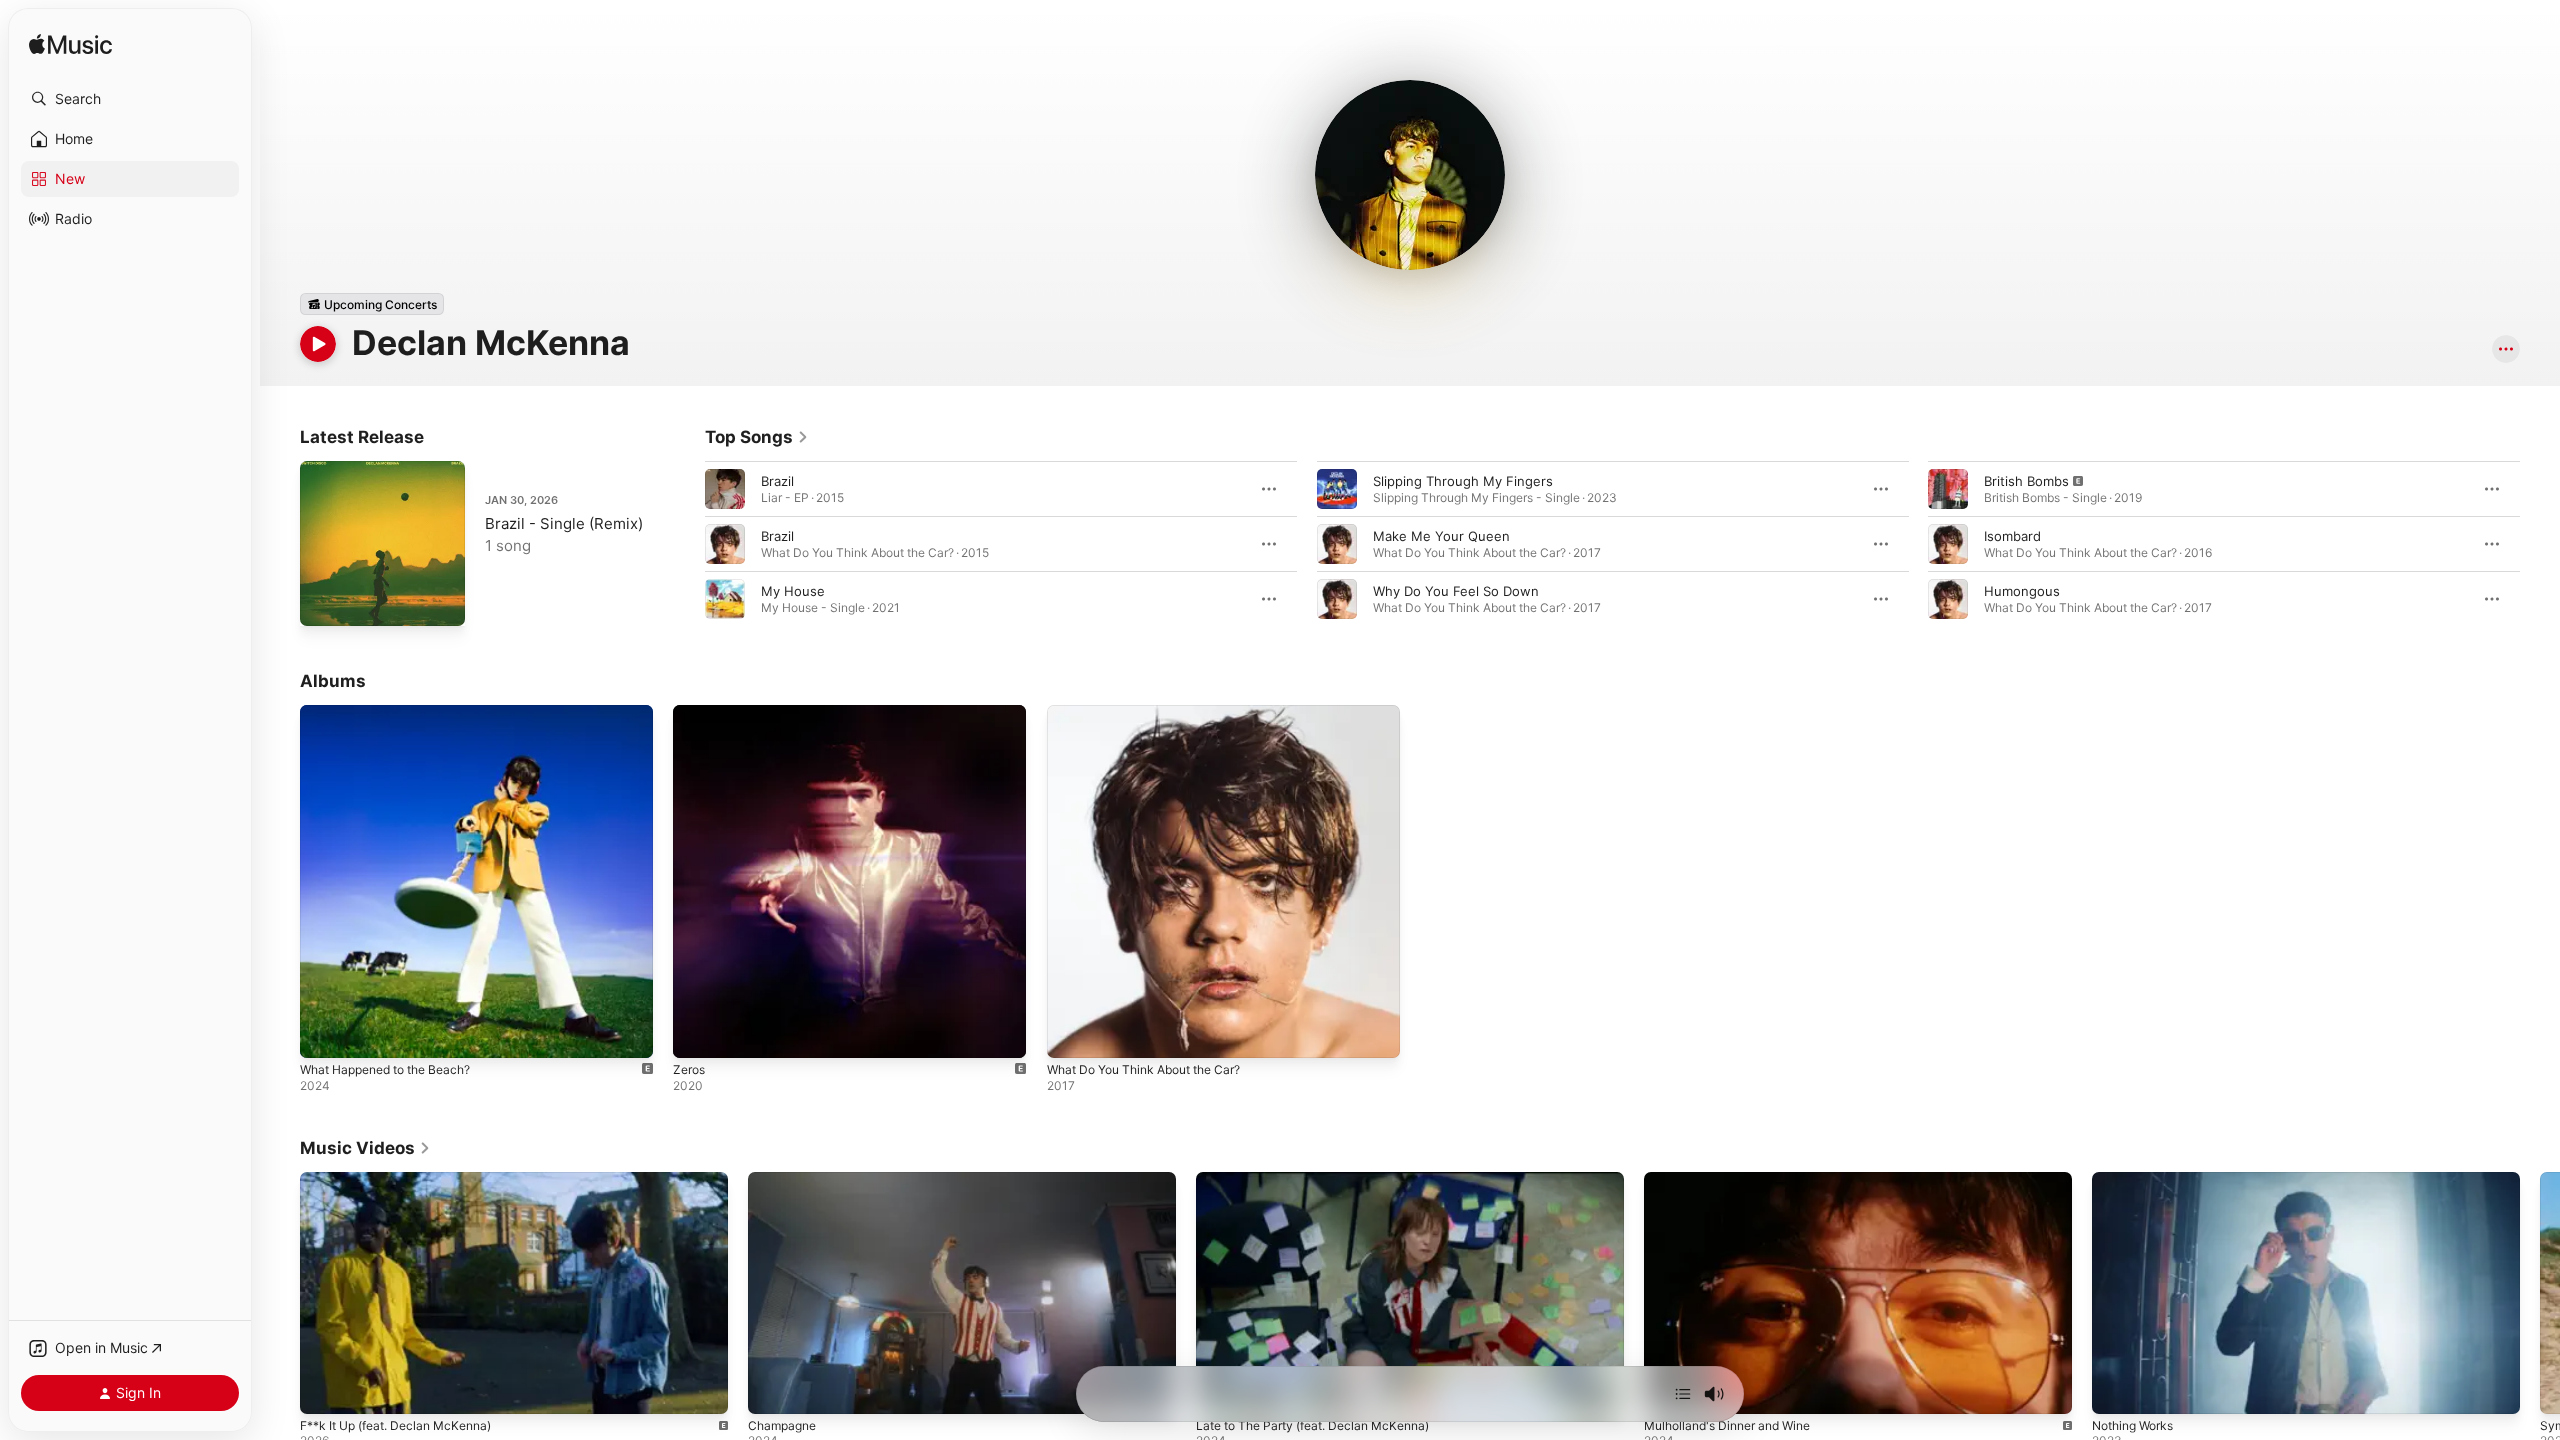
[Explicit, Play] (1948, 489)
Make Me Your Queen (1441, 536)
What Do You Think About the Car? (1156, 713)
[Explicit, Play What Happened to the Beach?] (325, 1033)
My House (793, 591)
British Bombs (2026, 481)
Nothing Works (2132, 1425)
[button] (130, 99)
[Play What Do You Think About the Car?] (1072, 1033)
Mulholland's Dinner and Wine (1727, 1425)
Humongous (2022, 591)
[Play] (318, 344)
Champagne (782, 1425)
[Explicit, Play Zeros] (698, 1033)
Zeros (691, 713)
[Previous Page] (685, 544)
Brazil (777, 481)
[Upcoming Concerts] (372, 304)
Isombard (2012, 536)
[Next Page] (2540, 544)
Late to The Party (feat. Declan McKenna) (1312, 1425)
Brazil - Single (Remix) (564, 523)
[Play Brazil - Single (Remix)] (325, 601)
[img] (70, 45)
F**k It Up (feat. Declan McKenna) (395, 1425)
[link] (757, 437)
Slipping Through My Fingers (1463, 481)
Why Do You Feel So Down (1456, 591)
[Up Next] (1683, 1394)
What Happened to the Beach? (396, 713)
